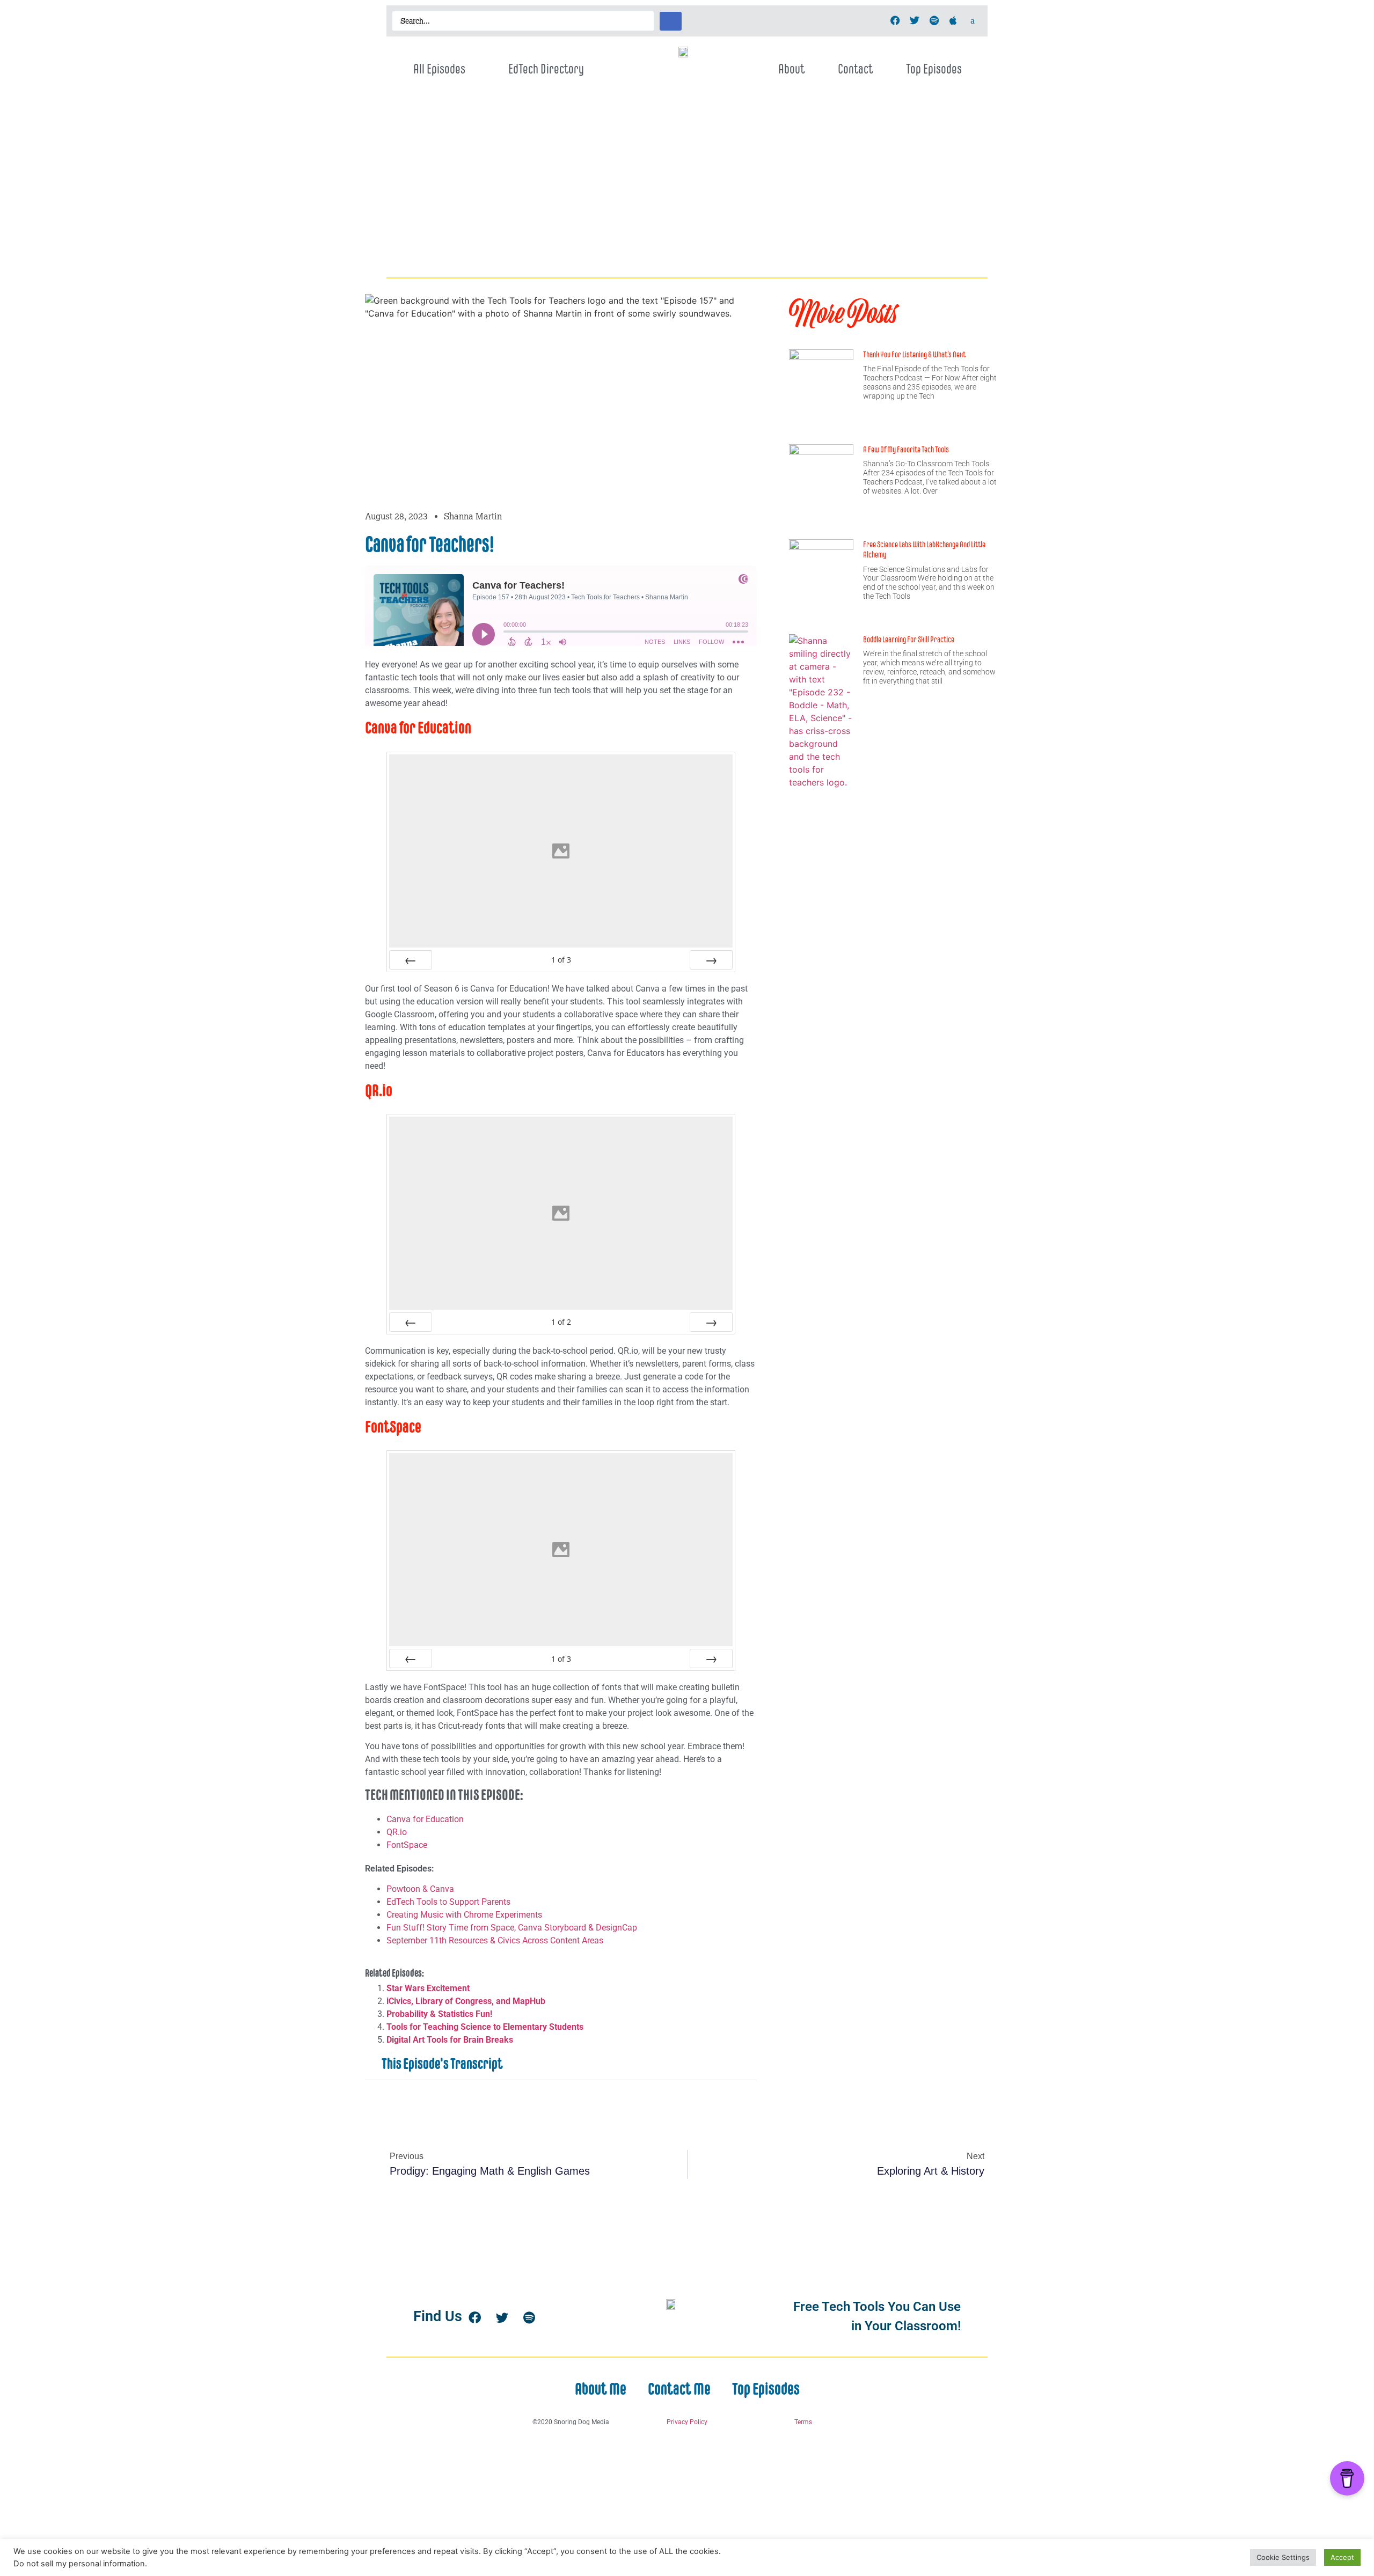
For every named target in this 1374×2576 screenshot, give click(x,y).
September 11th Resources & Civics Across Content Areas (495, 1940)
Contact (855, 69)
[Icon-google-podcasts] (973, 20)
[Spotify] (934, 20)
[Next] (711, 960)
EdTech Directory (546, 69)
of (561, 960)
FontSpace (407, 1845)
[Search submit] (671, 21)
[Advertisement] (687, 192)
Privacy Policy (687, 2422)
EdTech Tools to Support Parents (448, 1902)
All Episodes (439, 69)
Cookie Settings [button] (1283, 2557)
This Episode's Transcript (442, 2064)
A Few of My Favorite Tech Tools (906, 449)
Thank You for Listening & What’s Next (914, 354)
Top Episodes (934, 69)
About (791, 69)
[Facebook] (895, 20)
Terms (803, 2422)
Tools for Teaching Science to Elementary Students (485, 2027)
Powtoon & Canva (420, 1889)
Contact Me (679, 2389)
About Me (601, 2389)
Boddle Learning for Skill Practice (909, 639)
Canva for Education (425, 1819)
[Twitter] (915, 20)
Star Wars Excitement (428, 1988)
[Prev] (411, 960)
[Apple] (953, 20)
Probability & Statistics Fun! (439, 2014)
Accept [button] (1342, 2557)
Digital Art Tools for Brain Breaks (450, 2040)
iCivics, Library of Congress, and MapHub (466, 2001)
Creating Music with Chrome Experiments (464, 1915)
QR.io (397, 1832)
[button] (561, 2064)
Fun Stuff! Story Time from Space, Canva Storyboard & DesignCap (512, 1928)
